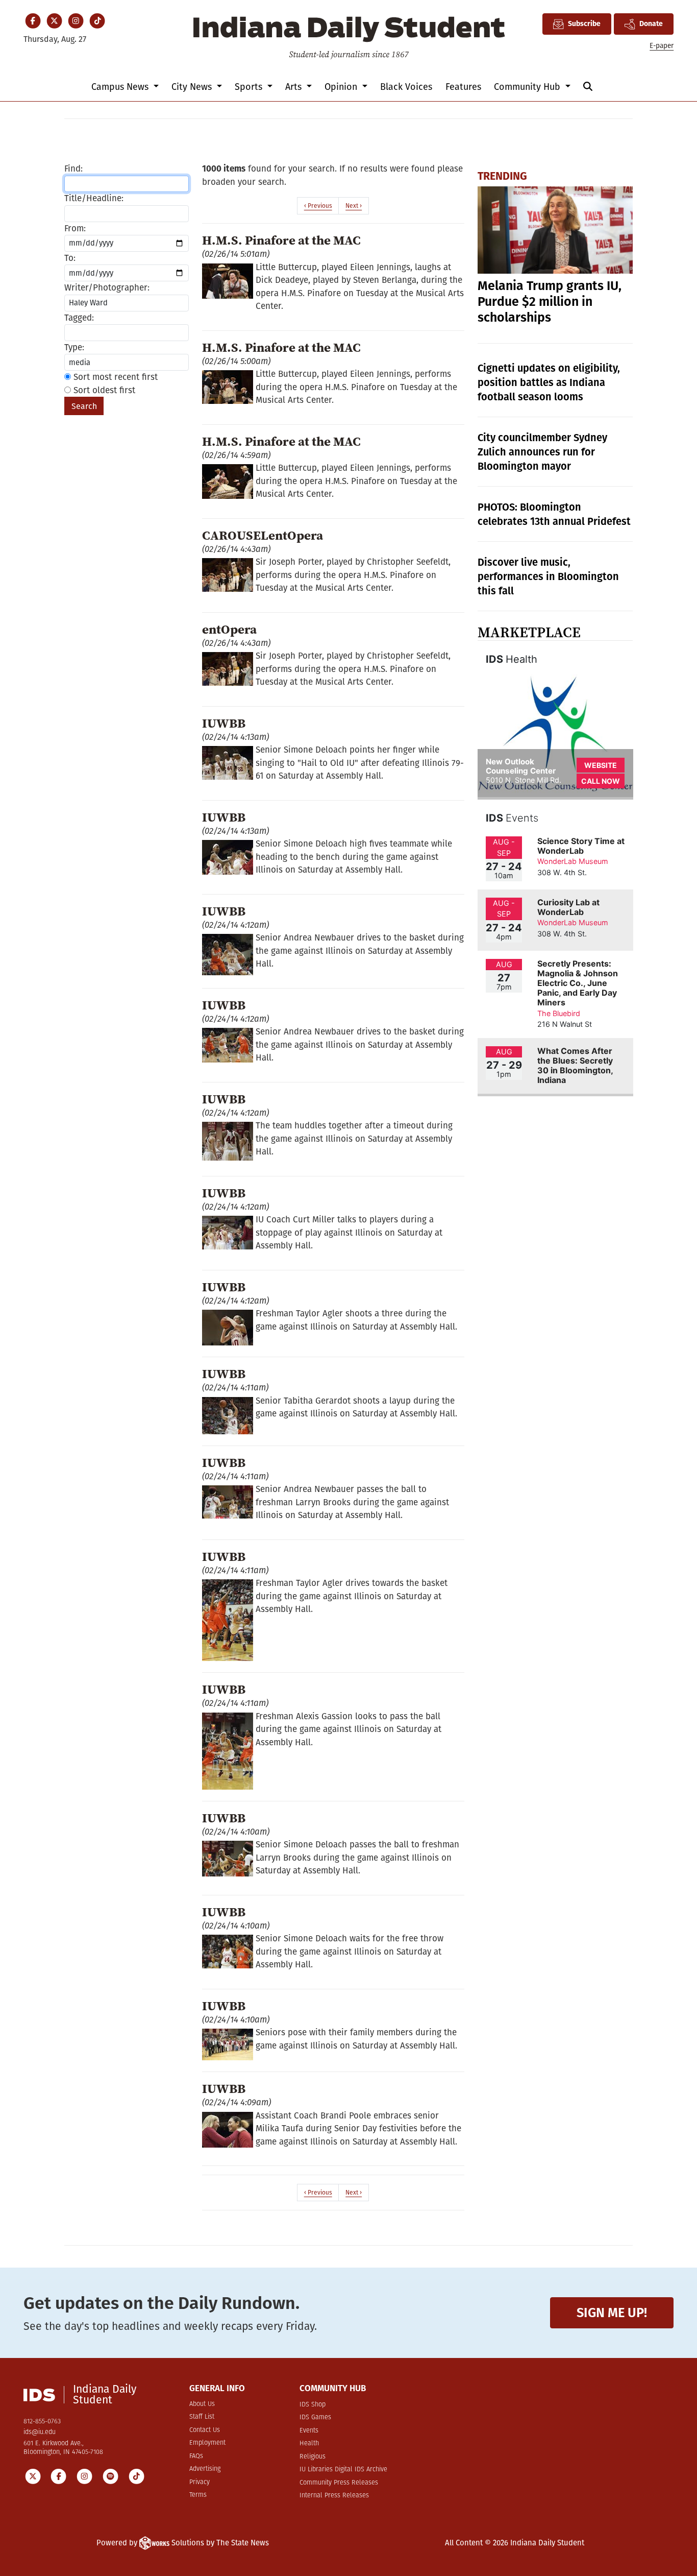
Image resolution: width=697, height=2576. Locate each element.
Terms (198, 2495)
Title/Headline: (94, 198)
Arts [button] (295, 87)
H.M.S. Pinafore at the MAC (281, 240)
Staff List (202, 2417)
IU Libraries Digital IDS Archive (343, 2470)
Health (309, 2443)
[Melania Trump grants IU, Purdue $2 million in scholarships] (555, 230)
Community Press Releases (339, 2483)
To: (70, 258)
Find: (73, 169)
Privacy (200, 2482)
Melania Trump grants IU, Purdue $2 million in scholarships (550, 302)
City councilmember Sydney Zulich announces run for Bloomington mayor (542, 452)
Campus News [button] (121, 87)
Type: (74, 347)
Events (309, 2431)
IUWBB (224, 723)
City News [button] (193, 87)
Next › (354, 206)
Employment (207, 2443)
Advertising (205, 2469)
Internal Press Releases (334, 2496)
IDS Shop (313, 2405)
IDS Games (315, 2417)
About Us (202, 2404)
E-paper (662, 46)
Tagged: (79, 318)
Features (463, 87)
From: (75, 228)
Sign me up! (612, 2313)
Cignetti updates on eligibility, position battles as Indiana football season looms (549, 382)
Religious (313, 2457)
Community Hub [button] (528, 87)
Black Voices (406, 87)
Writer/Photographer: (107, 288)
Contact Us (205, 2430)
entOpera (229, 629)
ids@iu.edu (40, 2432)
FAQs (196, 2456)
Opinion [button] (342, 87)
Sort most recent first (114, 377)
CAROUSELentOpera (263, 535)
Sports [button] (250, 87)
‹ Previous (318, 206)
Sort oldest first (103, 390)
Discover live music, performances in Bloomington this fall (548, 576)
